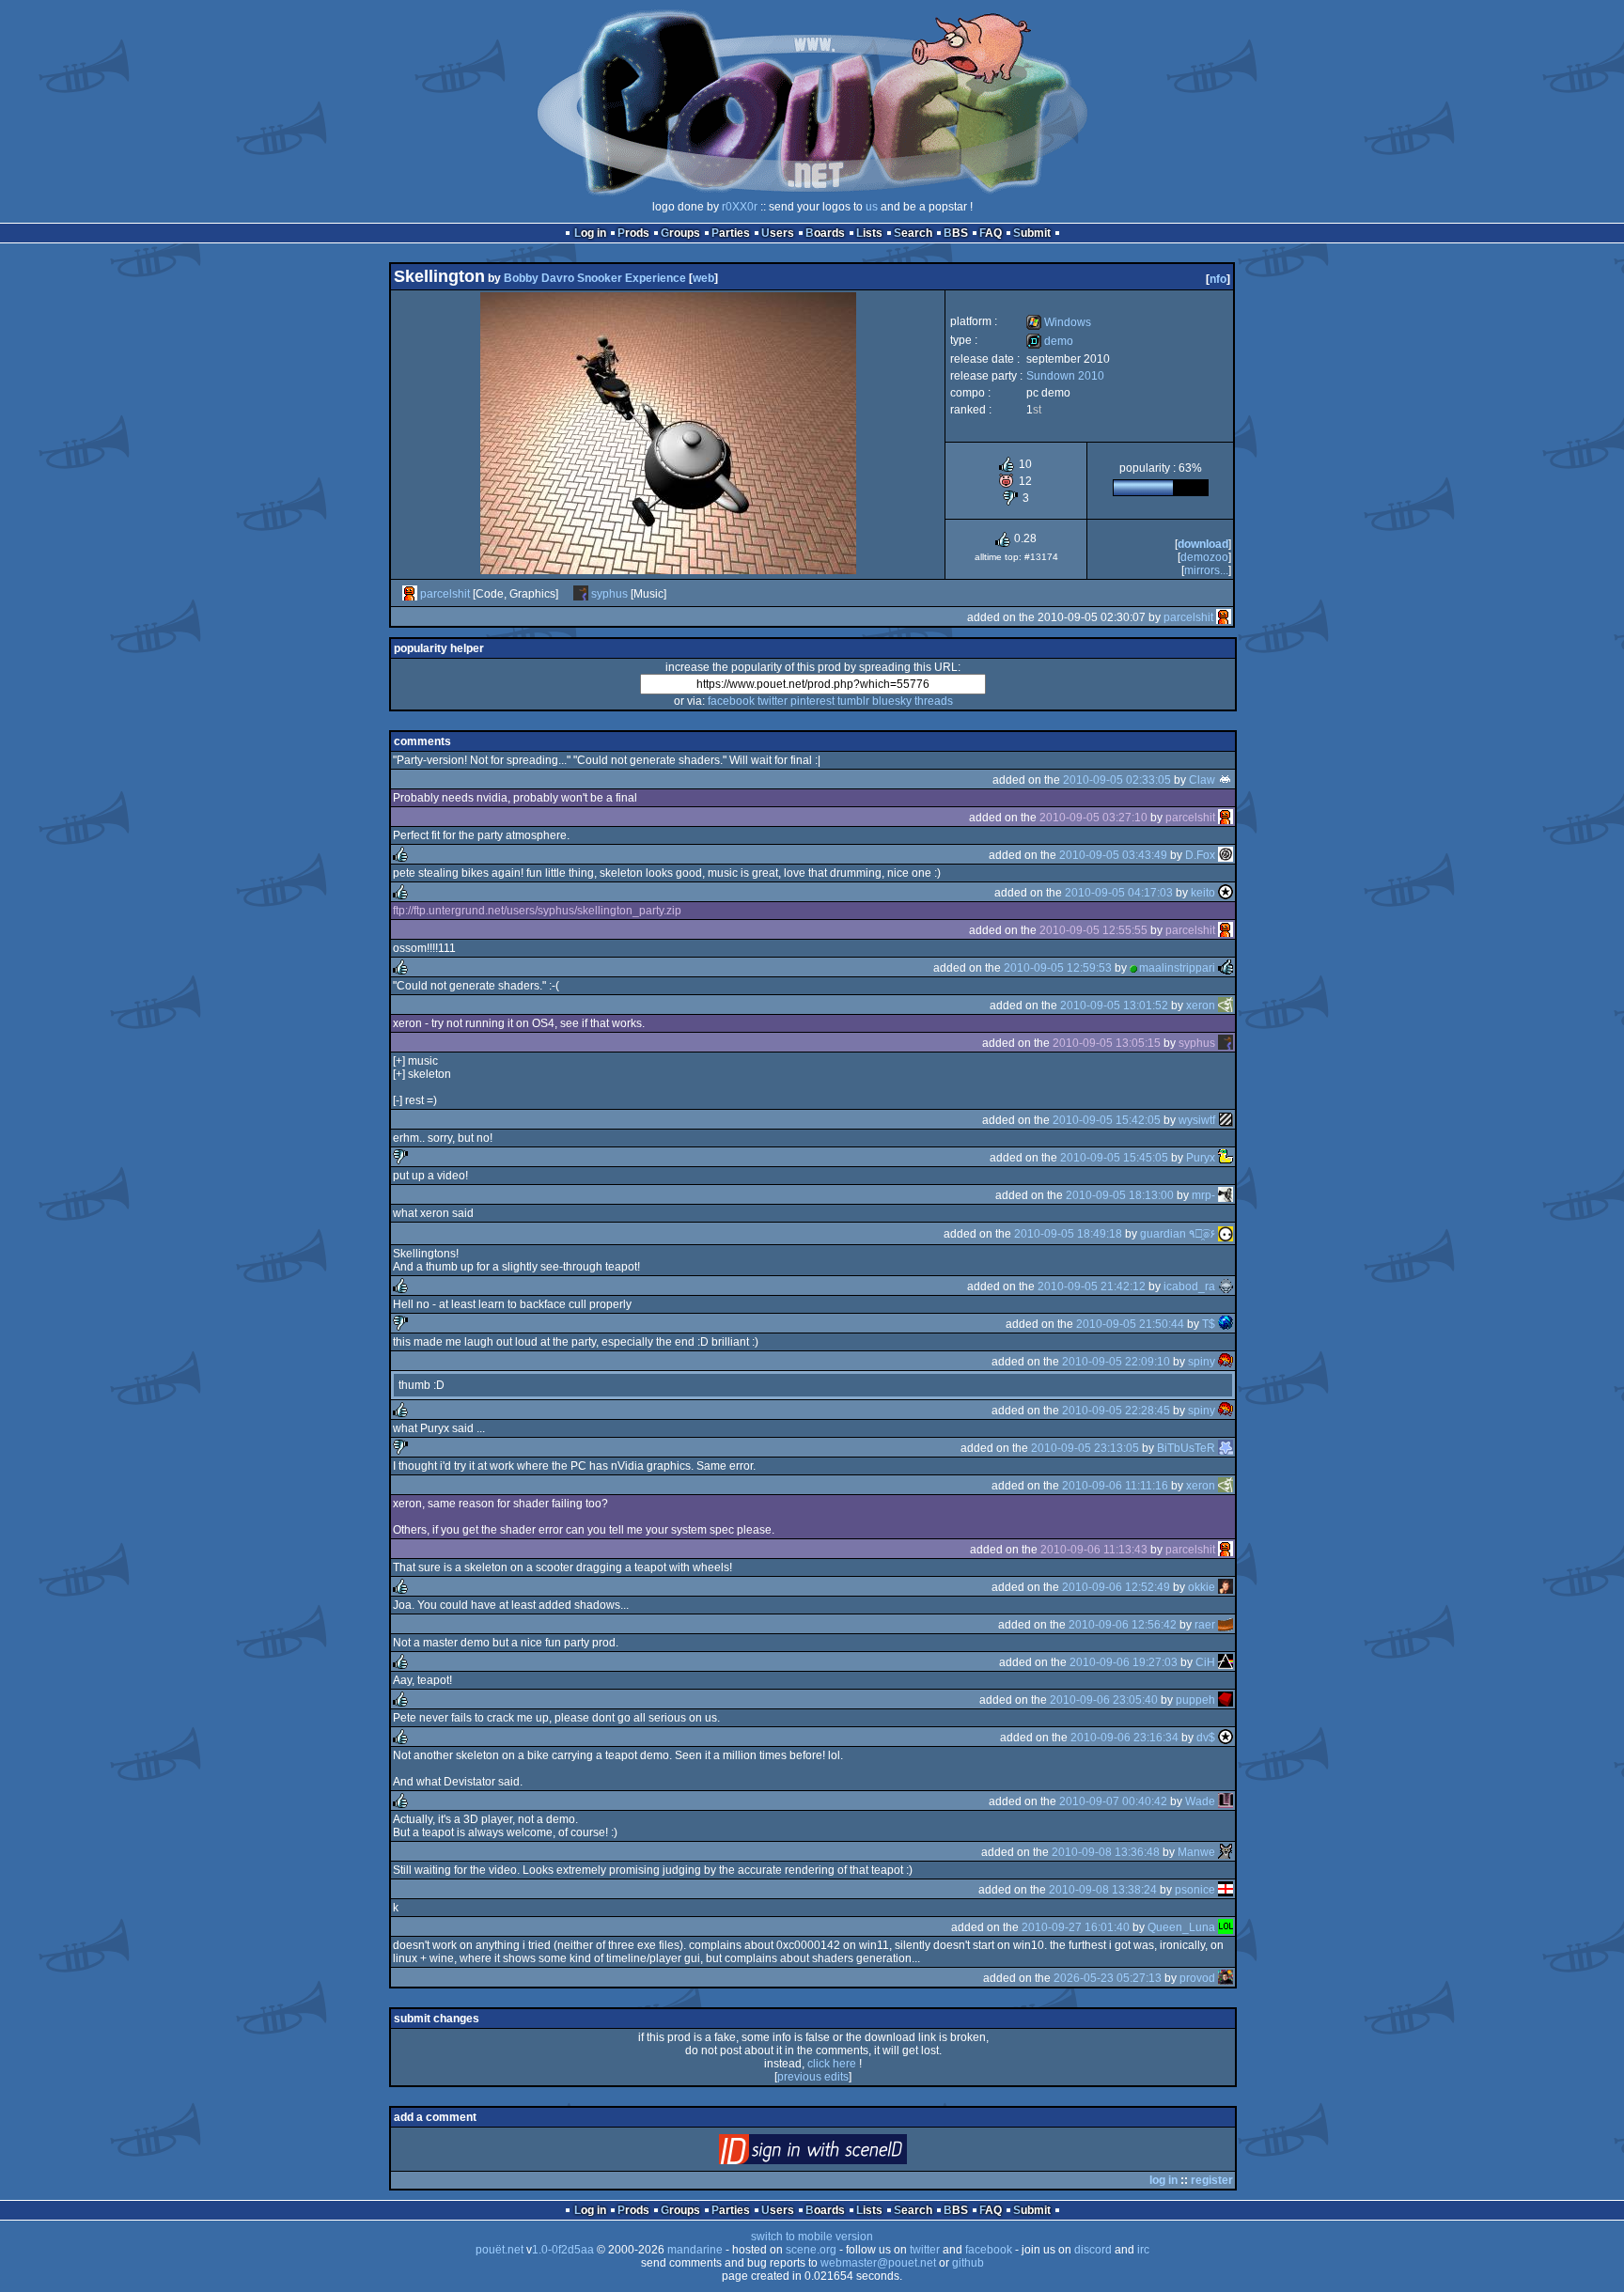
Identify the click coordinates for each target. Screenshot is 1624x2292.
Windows (1059, 322)
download (1203, 544)
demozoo (1204, 557)
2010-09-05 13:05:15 (1107, 1043)
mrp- (1203, 1195)
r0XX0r (740, 207)
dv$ (1206, 1738)
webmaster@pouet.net (878, 2263)
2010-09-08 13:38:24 (1103, 1890)
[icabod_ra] (1226, 1286)
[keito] (1226, 893)
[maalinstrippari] (1226, 968)
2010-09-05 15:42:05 (1107, 1120)
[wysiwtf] (1226, 1120)
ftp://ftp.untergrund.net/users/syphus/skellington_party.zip (537, 911)
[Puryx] (1226, 1158)
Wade (1200, 1801)
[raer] (1226, 1625)
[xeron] (1226, 1006)
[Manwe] (1226, 1852)
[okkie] (1226, 1587)
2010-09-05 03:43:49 (1113, 855)
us (872, 207)
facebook (731, 701)
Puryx (1201, 1158)
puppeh (1195, 1700)
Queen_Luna (1181, 1927)
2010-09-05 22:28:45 (1116, 1411)
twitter (773, 701)
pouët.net (500, 2250)
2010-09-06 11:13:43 (1094, 1550)
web (703, 278)
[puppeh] (1226, 1700)
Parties (731, 233)
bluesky (892, 701)
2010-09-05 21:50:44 (1130, 1324)
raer (1205, 1625)
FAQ (991, 233)
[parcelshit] (410, 594)
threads (934, 701)
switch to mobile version (812, 2237)
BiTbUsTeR (1186, 1448)
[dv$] (1226, 1738)
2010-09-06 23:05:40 (1104, 1700)
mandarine (695, 2250)
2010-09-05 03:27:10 (1093, 818)
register (1212, 2180)
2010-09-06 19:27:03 (1124, 1662)
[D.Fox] (1226, 855)
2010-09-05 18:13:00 (1120, 1195)
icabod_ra (1189, 1286)
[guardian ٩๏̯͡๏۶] (1226, 1234)
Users (778, 233)
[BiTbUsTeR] (1226, 1448)
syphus (609, 594)
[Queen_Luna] (1226, 1927)
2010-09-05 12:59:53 (1058, 968)
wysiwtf (1197, 1120)
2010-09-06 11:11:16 (1115, 1486)
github (968, 2263)
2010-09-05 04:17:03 (1119, 893)
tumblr (853, 701)
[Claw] (1226, 780)
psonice (1195, 1890)
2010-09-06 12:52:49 (1116, 1587)
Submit (1032, 233)
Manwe (1196, 1852)
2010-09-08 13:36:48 (1106, 1852)
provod (1197, 1978)
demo (1050, 341)
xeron (1201, 1006)
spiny (1202, 1362)
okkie (1202, 1587)
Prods (633, 233)
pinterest (812, 701)
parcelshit (445, 594)
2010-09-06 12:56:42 (1123, 1625)
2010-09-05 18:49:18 (1068, 1234)
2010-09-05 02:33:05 (1117, 780)
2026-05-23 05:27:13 (1108, 1978)
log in (1163, 2180)
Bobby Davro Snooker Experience (595, 278)
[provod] (1226, 1978)
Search (913, 233)
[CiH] (1226, 1662)
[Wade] (1226, 1801)
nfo (1218, 279)
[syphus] (581, 594)
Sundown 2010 (1065, 376)
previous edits (813, 2077)
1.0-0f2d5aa (563, 2250)
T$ (1209, 1324)
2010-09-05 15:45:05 (1114, 1158)
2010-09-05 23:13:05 (1085, 1448)
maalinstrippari (1177, 968)
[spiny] (1226, 1362)
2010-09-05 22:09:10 (1116, 1362)
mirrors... (1206, 570)
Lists (869, 233)
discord (1093, 2250)
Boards (825, 233)
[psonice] (1226, 1890)
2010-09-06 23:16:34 (1124, 1738)
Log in (590, 233)
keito (1203, 893)
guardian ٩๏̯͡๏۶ (1178, 1234)
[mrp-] (1226, 1195)
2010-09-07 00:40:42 (1113, 1801)
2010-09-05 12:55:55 (1093, 930)
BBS (956, 233)
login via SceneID (844, 2153)
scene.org (811, 2250)
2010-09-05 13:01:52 (1114, 1006)
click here (832, 2064)
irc (1143, 2250)
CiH (1205, 1662)
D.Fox (1200, 855)
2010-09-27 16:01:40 (1076, 1927)
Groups (680, 233)
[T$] (1226, 1324)
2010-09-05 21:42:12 (1092, 1286)
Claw (1202, 780)
